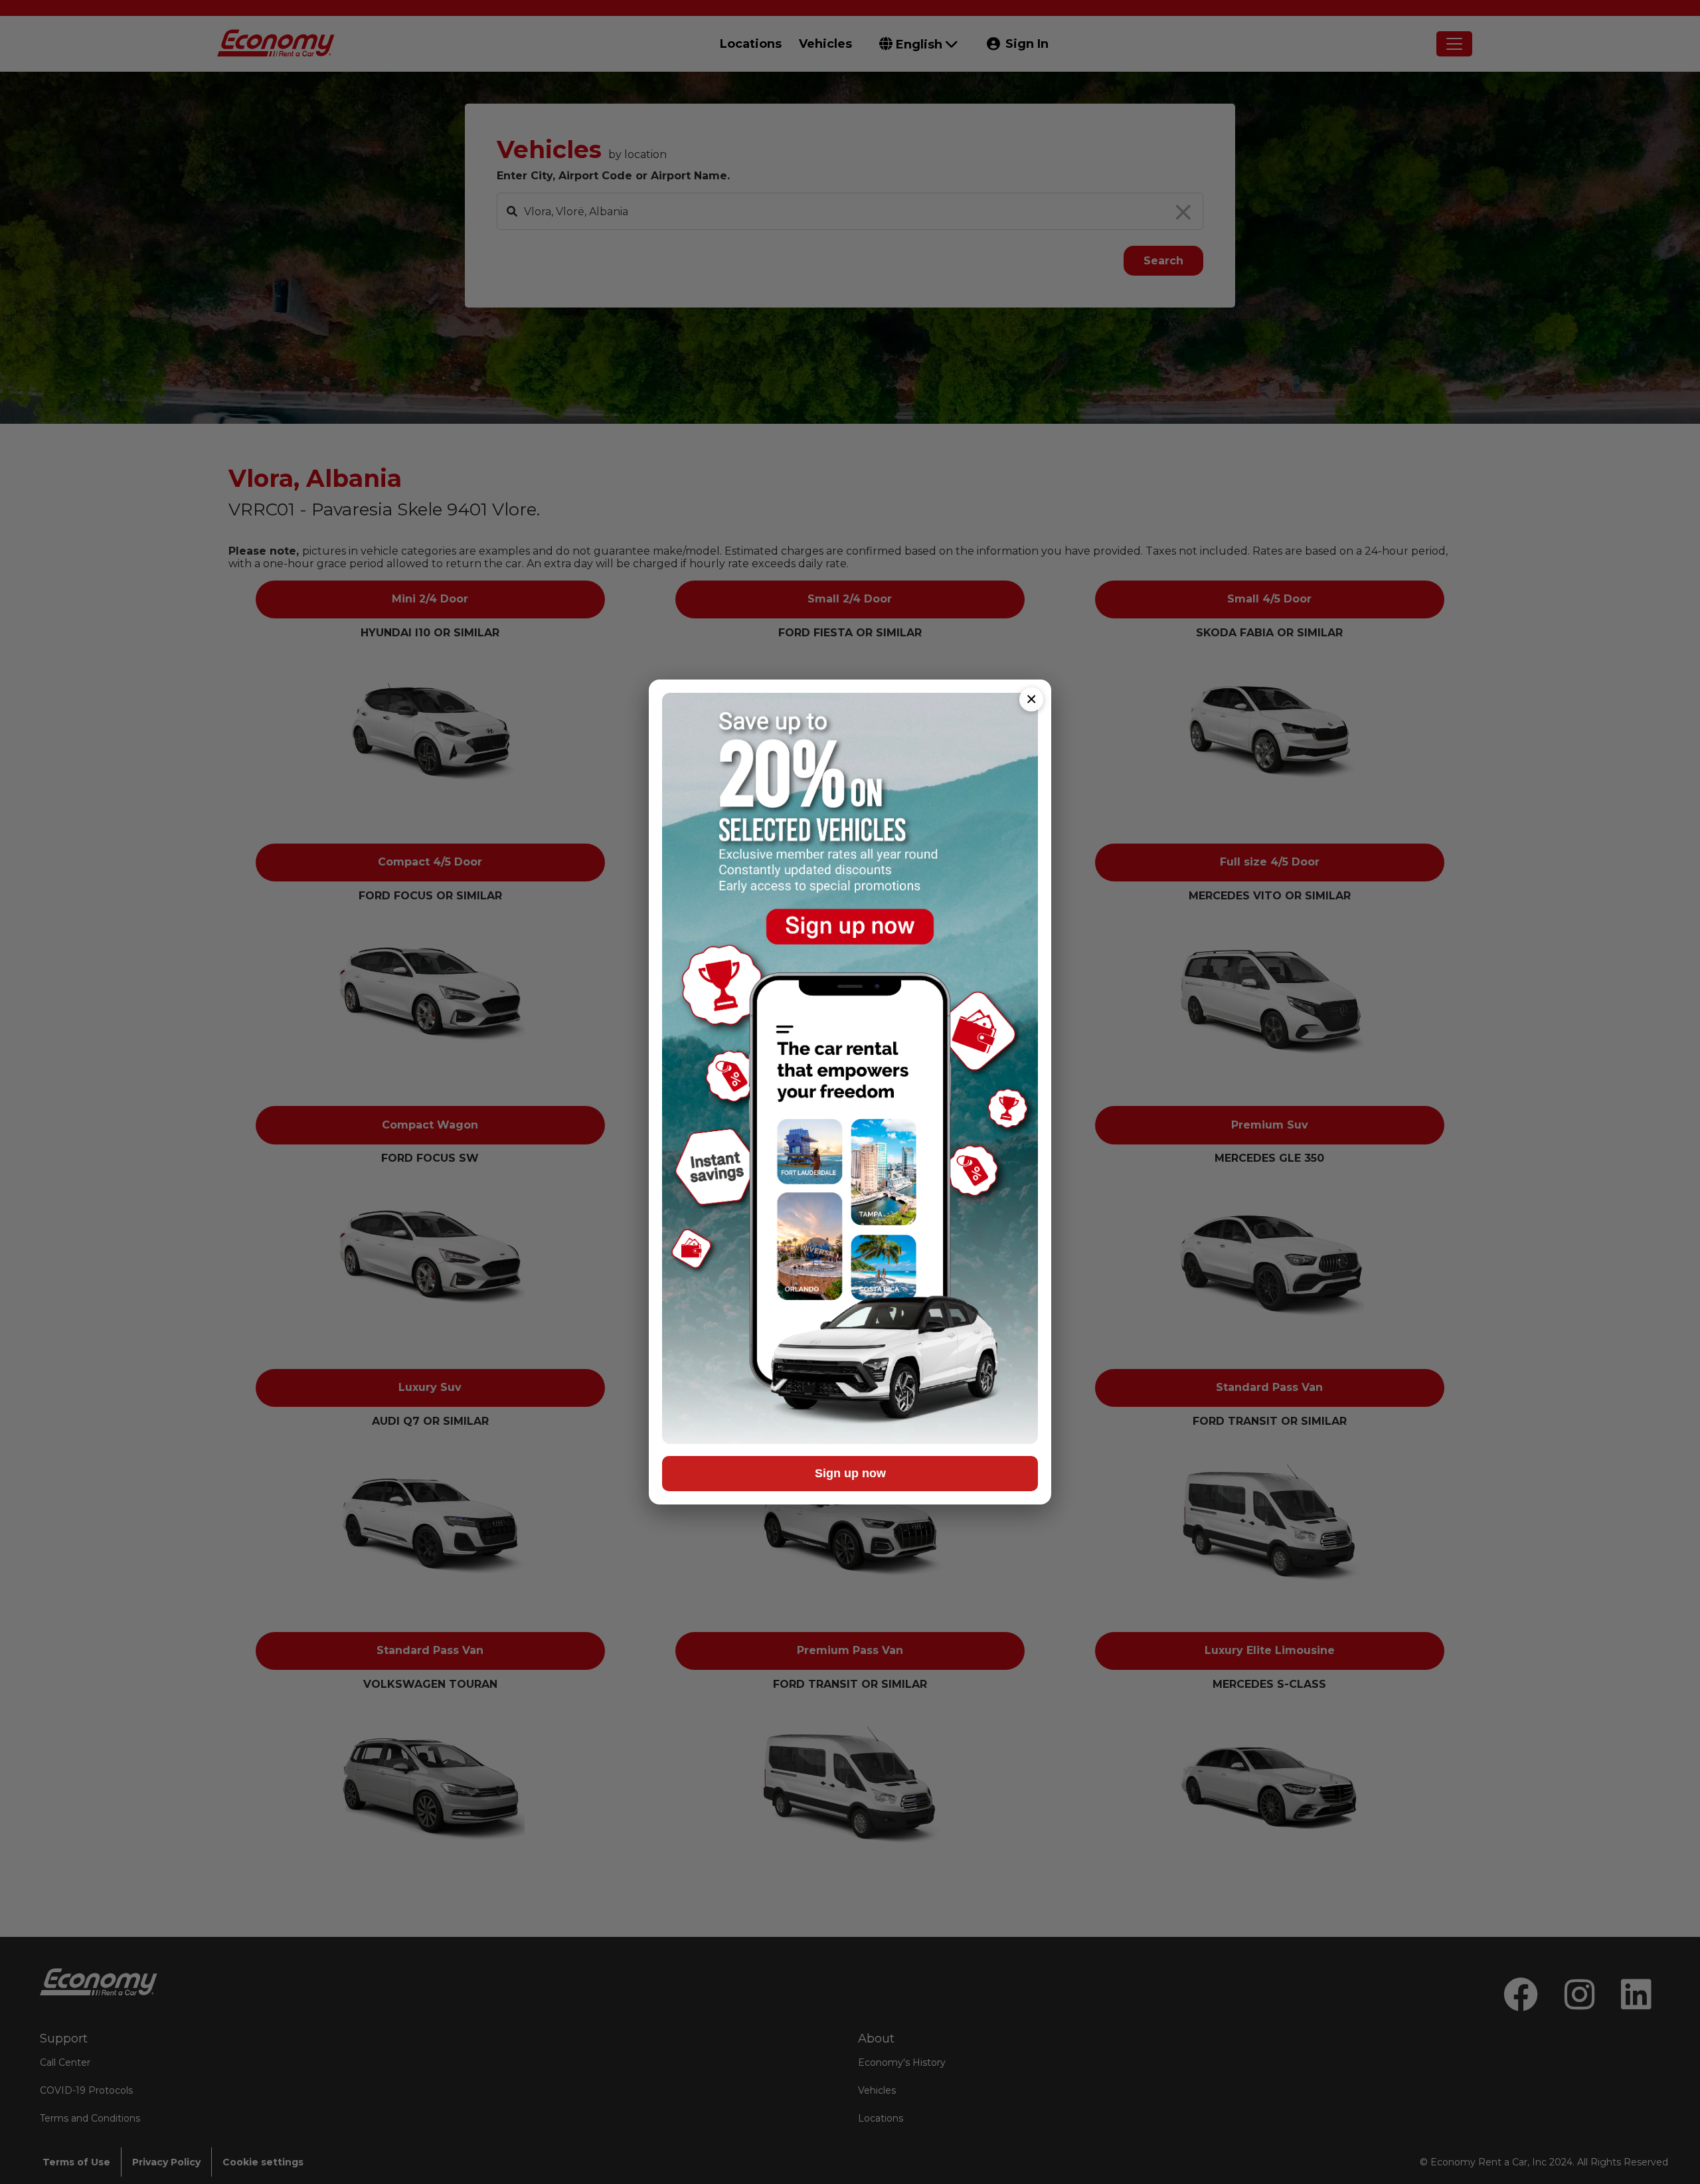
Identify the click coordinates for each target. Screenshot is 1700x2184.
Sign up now (850, 1473)
